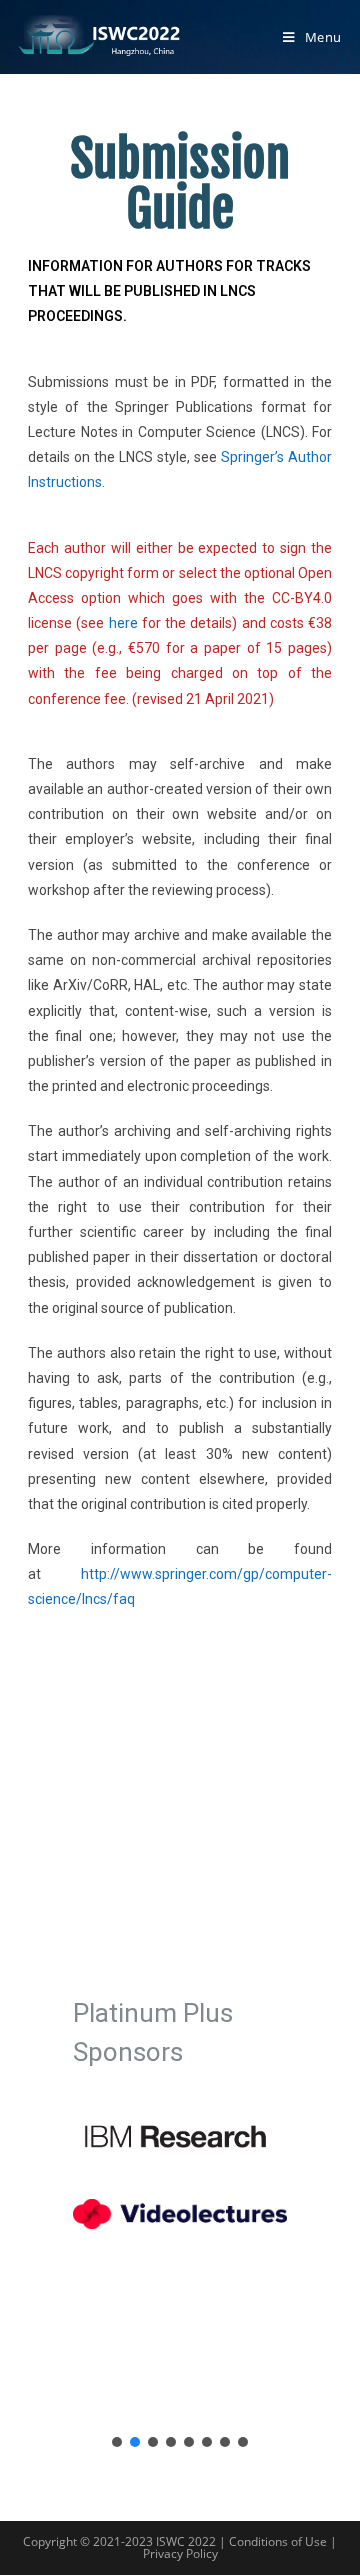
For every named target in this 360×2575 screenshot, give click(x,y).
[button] (117, 2442)
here (123, 623)
